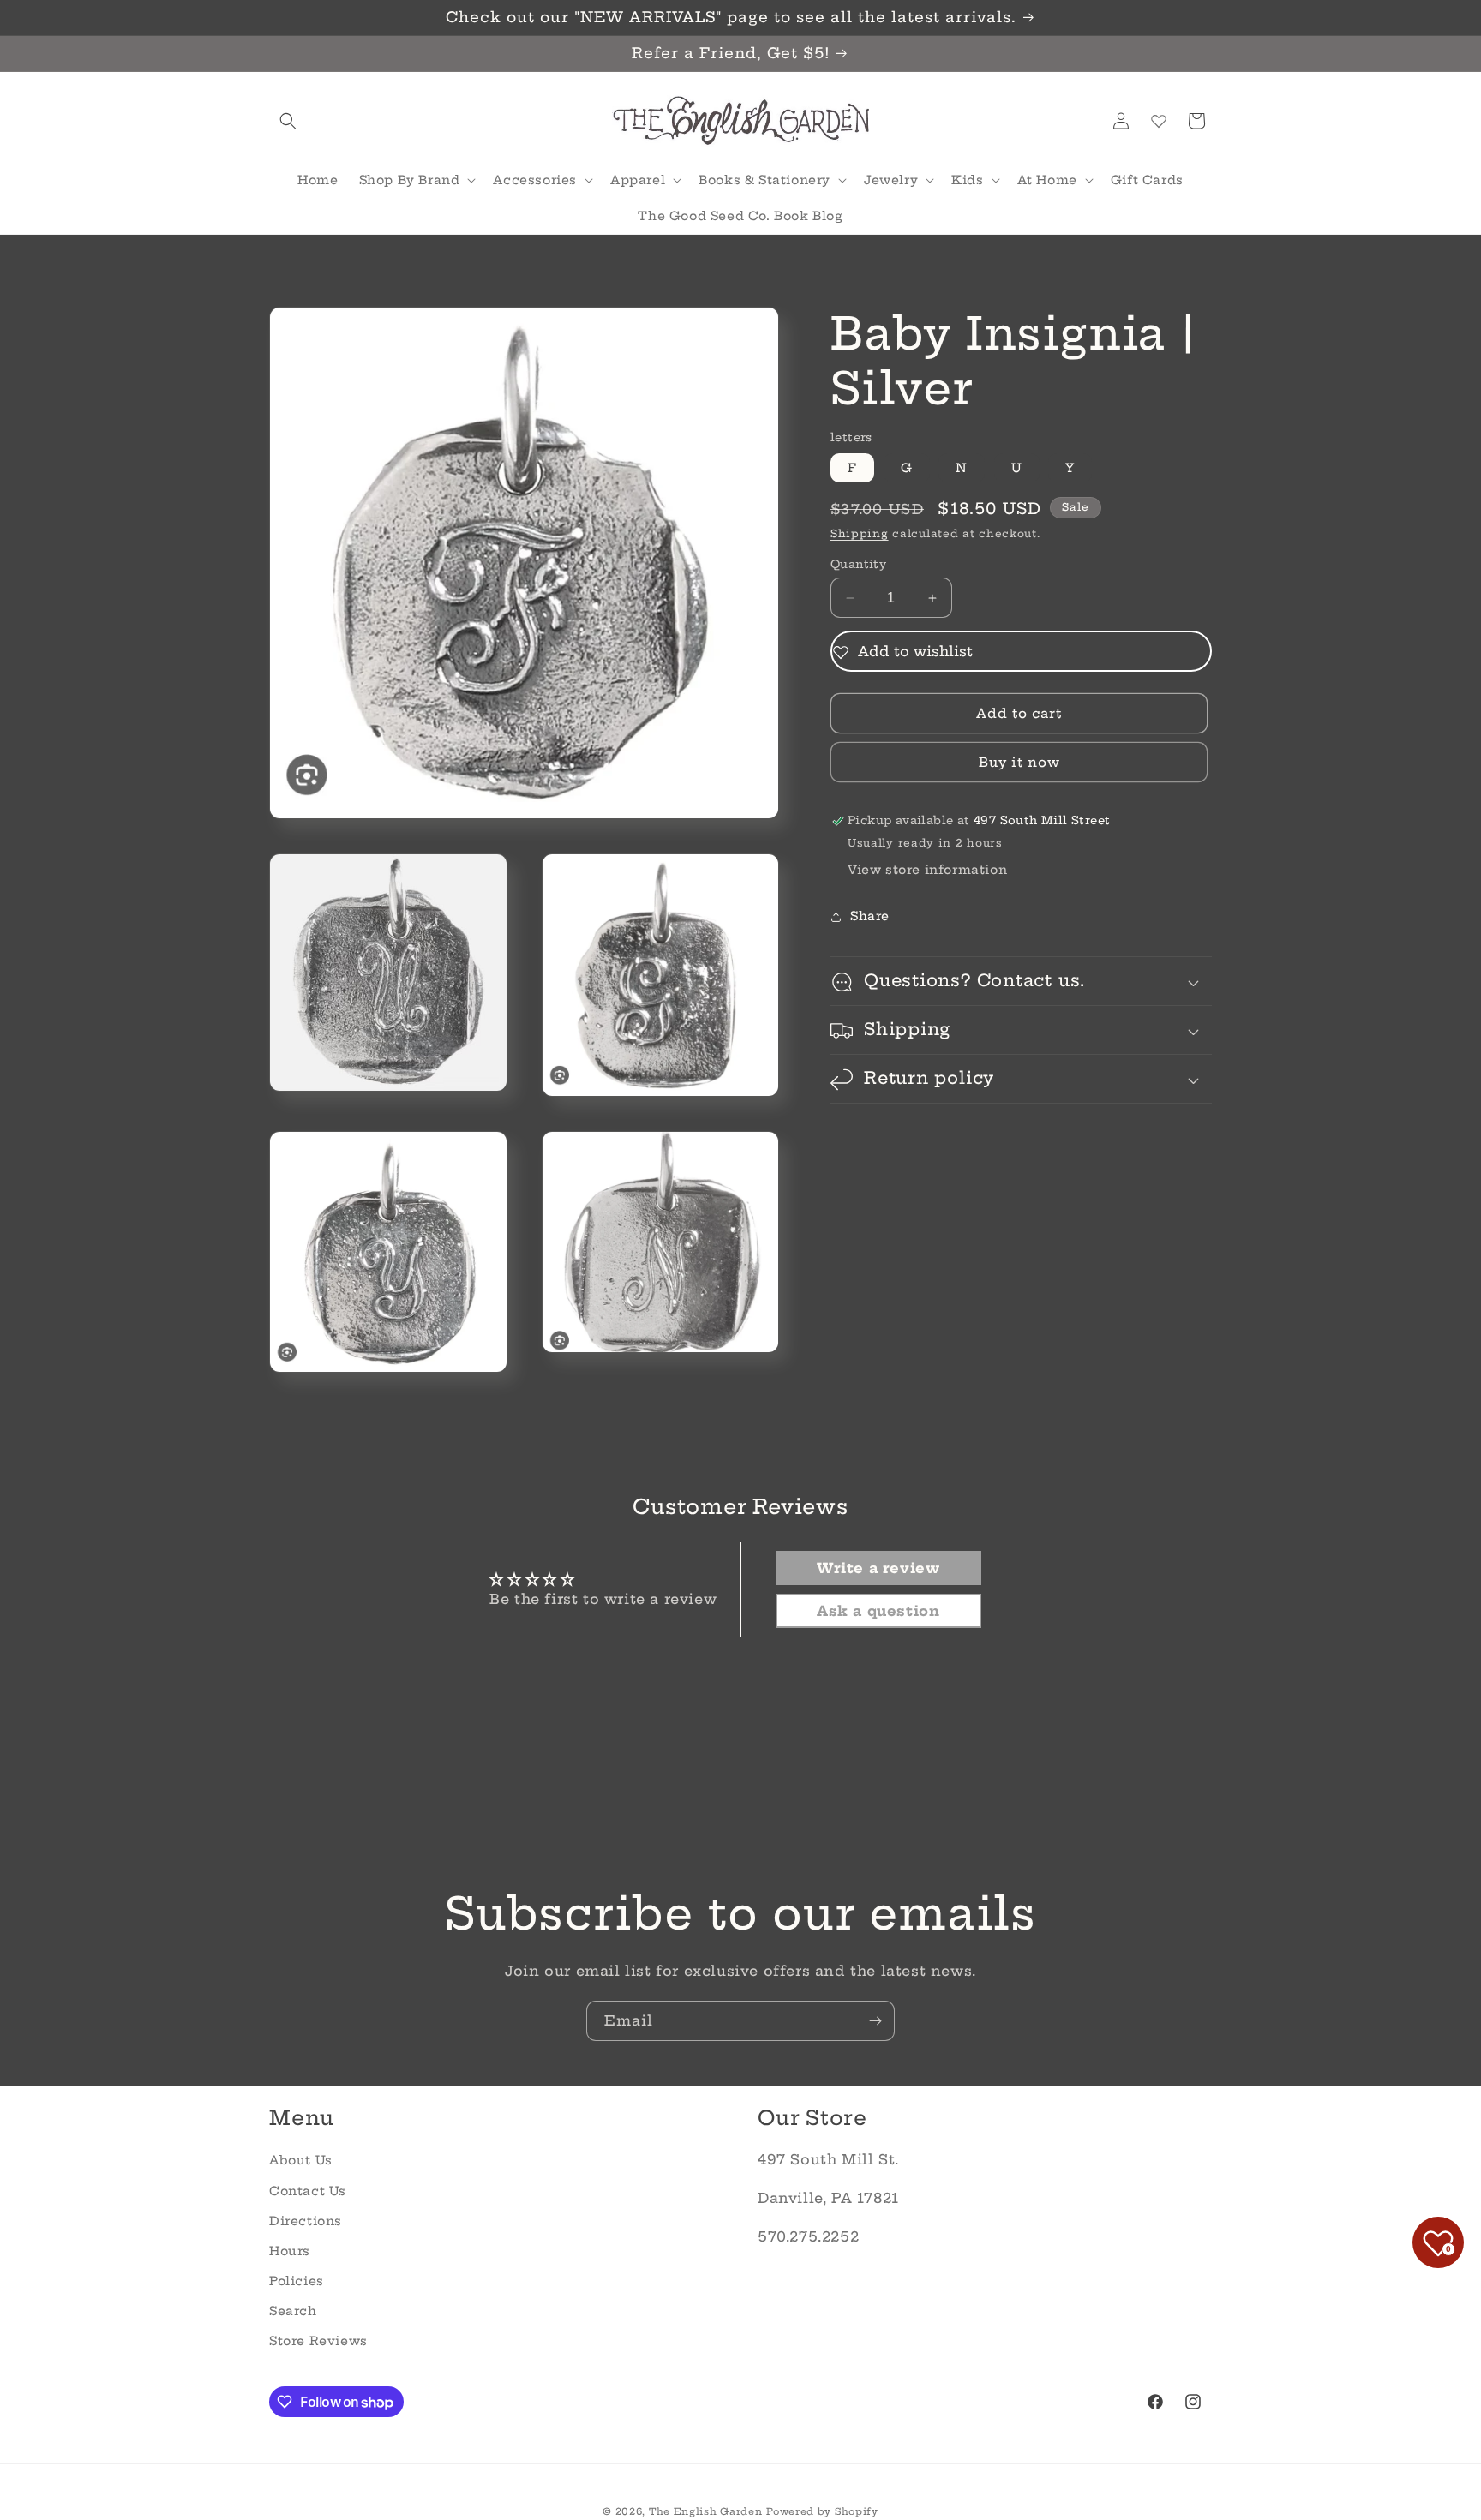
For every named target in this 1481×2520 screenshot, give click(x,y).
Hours (290, 2251)
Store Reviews (318, 2341)
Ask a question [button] (878, 1611)
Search (293, 2311)
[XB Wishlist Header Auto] (1159, 121)
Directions (306, 2221)
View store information (927, 871)
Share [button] (870, 916)
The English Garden (706, 2511)
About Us (301, 2160)
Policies (297, 2281)
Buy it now (1019, 763)
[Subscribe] (875, 2021)
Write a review (878, 1568)
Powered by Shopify (822, 2511)
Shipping (860, 534)
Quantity (858, 564)
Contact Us (308, 2191)
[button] (288, 121)
